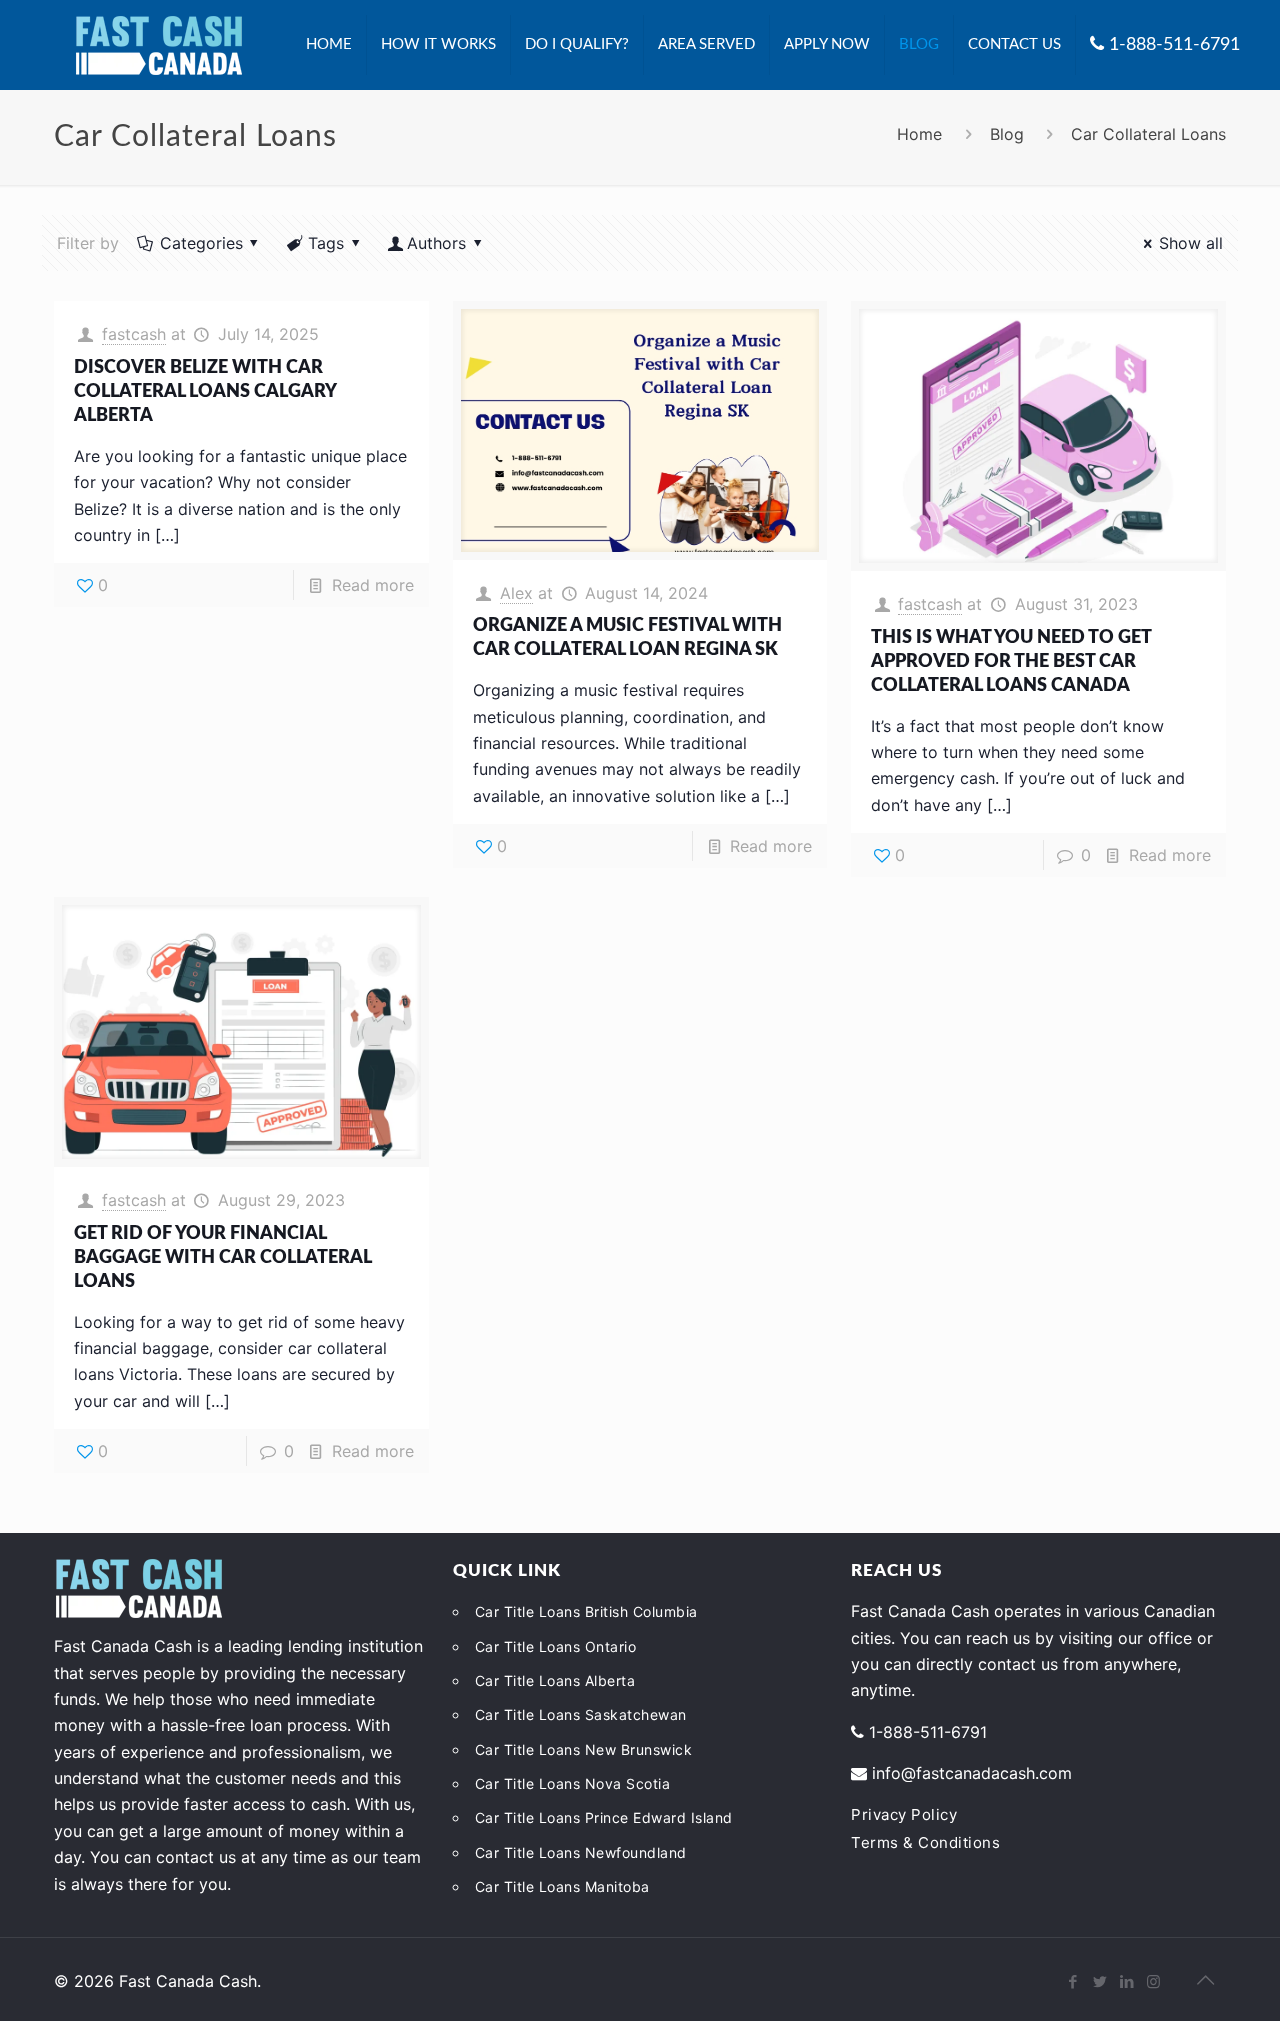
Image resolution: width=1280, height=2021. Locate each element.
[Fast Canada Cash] (159, 45)
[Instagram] (1153, 1981)
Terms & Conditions (925, 1842)
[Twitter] (1099, 1981)
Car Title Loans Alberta (555, 1680)
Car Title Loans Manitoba (562, 1886)
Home (919, 134)
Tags (326, 243)
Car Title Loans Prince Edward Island (604, 1817)
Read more (373, 585)
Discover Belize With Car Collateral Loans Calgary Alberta (205, 392)
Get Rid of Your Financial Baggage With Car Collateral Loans (222, 1258)
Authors (436, 243)
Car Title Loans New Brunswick (584, 1749)
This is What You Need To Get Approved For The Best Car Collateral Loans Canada (1011, 662)
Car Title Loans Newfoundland (581, 1852)
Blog (1007, 134)
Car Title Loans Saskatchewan (581, 1714)
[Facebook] (1072, 1981)
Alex (516, 593)
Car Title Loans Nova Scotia (573, 1783)
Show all (1190, 243)
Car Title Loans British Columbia (586, 1611)
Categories (201, 243)
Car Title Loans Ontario (556, 1646)
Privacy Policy (904, 1814)
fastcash (134, 334)
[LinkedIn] (1126, 1981)
